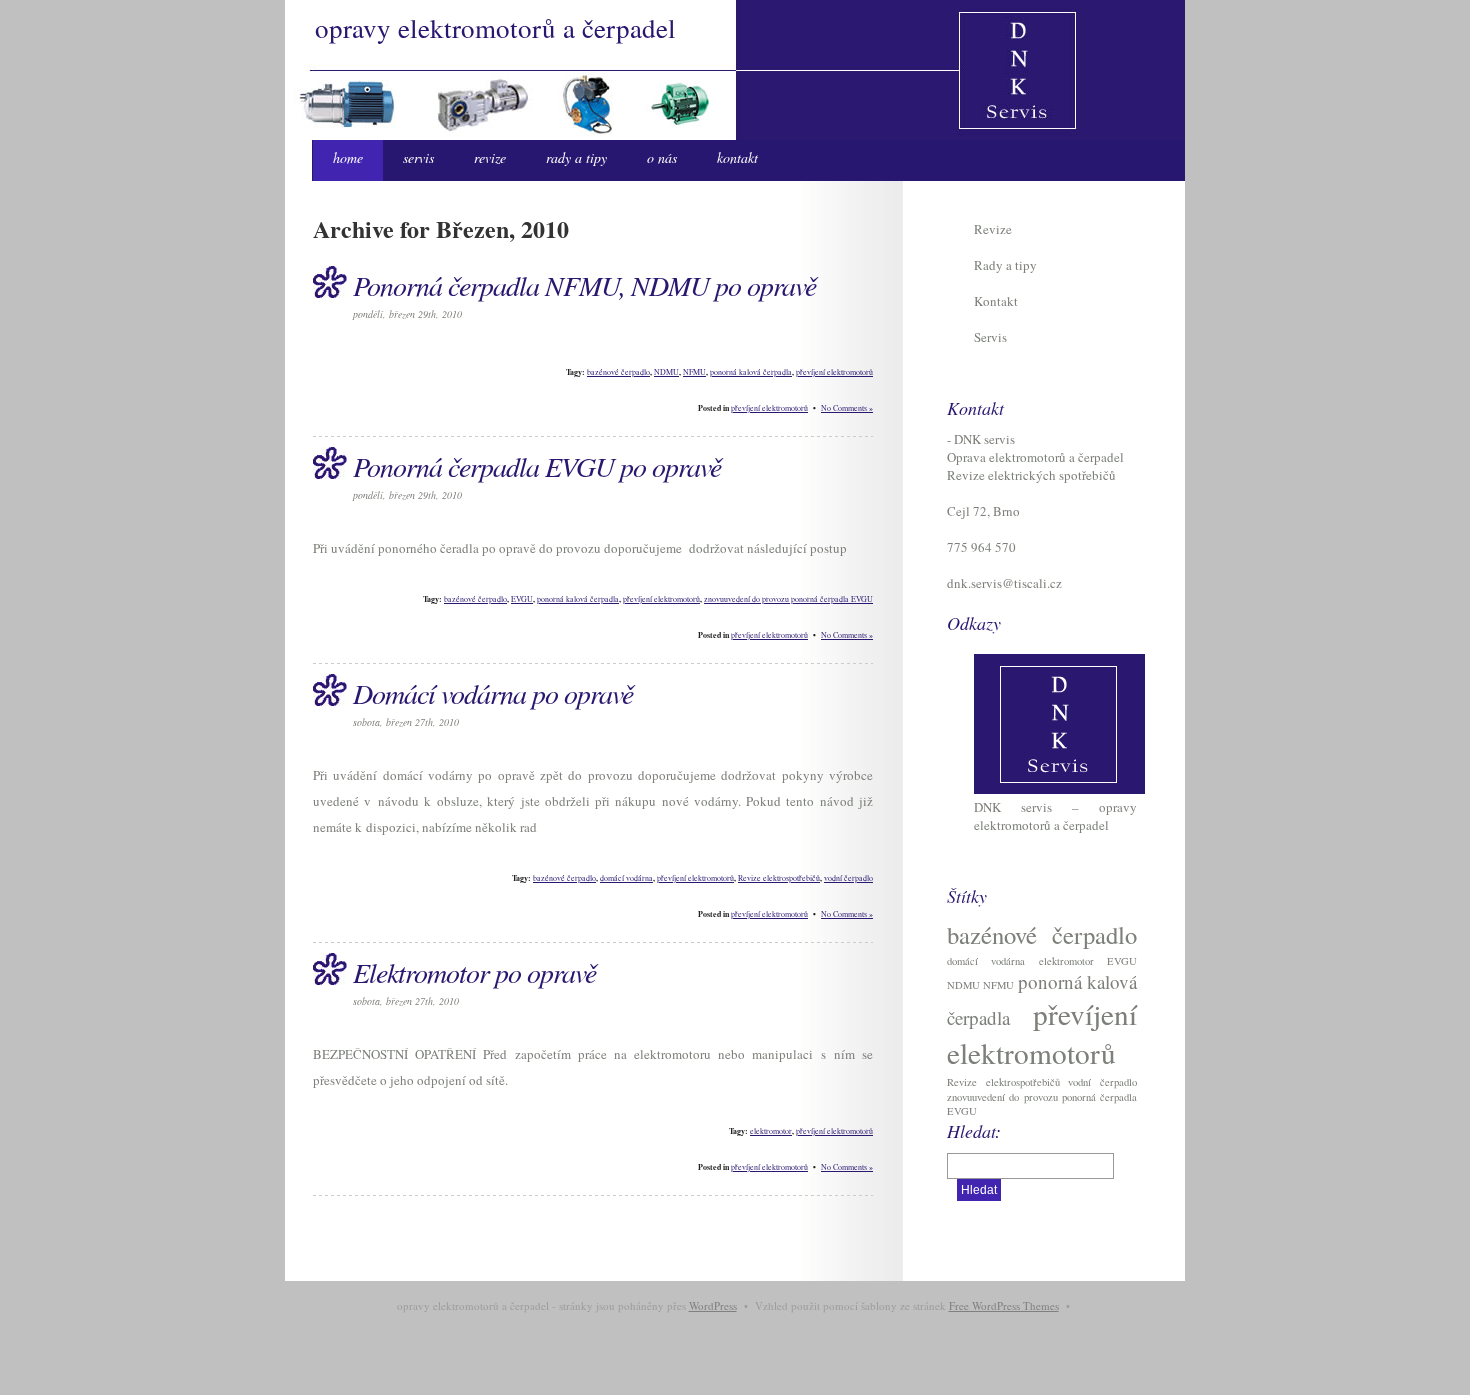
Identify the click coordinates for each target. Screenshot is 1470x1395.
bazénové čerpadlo (618, 372)
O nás (662, 157)
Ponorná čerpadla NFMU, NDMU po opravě (584, 285)
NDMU (666, 372)
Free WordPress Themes (1004, 1305)
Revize (490, 157)
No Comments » (847, 408)
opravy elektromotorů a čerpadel (495, 28)
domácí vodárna (626, 878)
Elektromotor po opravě (474, 972)
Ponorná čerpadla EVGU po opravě (537, 466)
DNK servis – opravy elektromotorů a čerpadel (1055, 816)
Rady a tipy (576, 157)
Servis (418, 157)
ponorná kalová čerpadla (751, 372)
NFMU (694, 372)
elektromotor (771, 1131)
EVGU (522, 599)
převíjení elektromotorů (834, 372)
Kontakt (737, 157)
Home (348, 157)
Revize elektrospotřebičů (779, 878)
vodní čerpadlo (848, 878)
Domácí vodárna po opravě (493, 693)
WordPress (713, 1305)
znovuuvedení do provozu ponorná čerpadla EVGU (788, 599)
